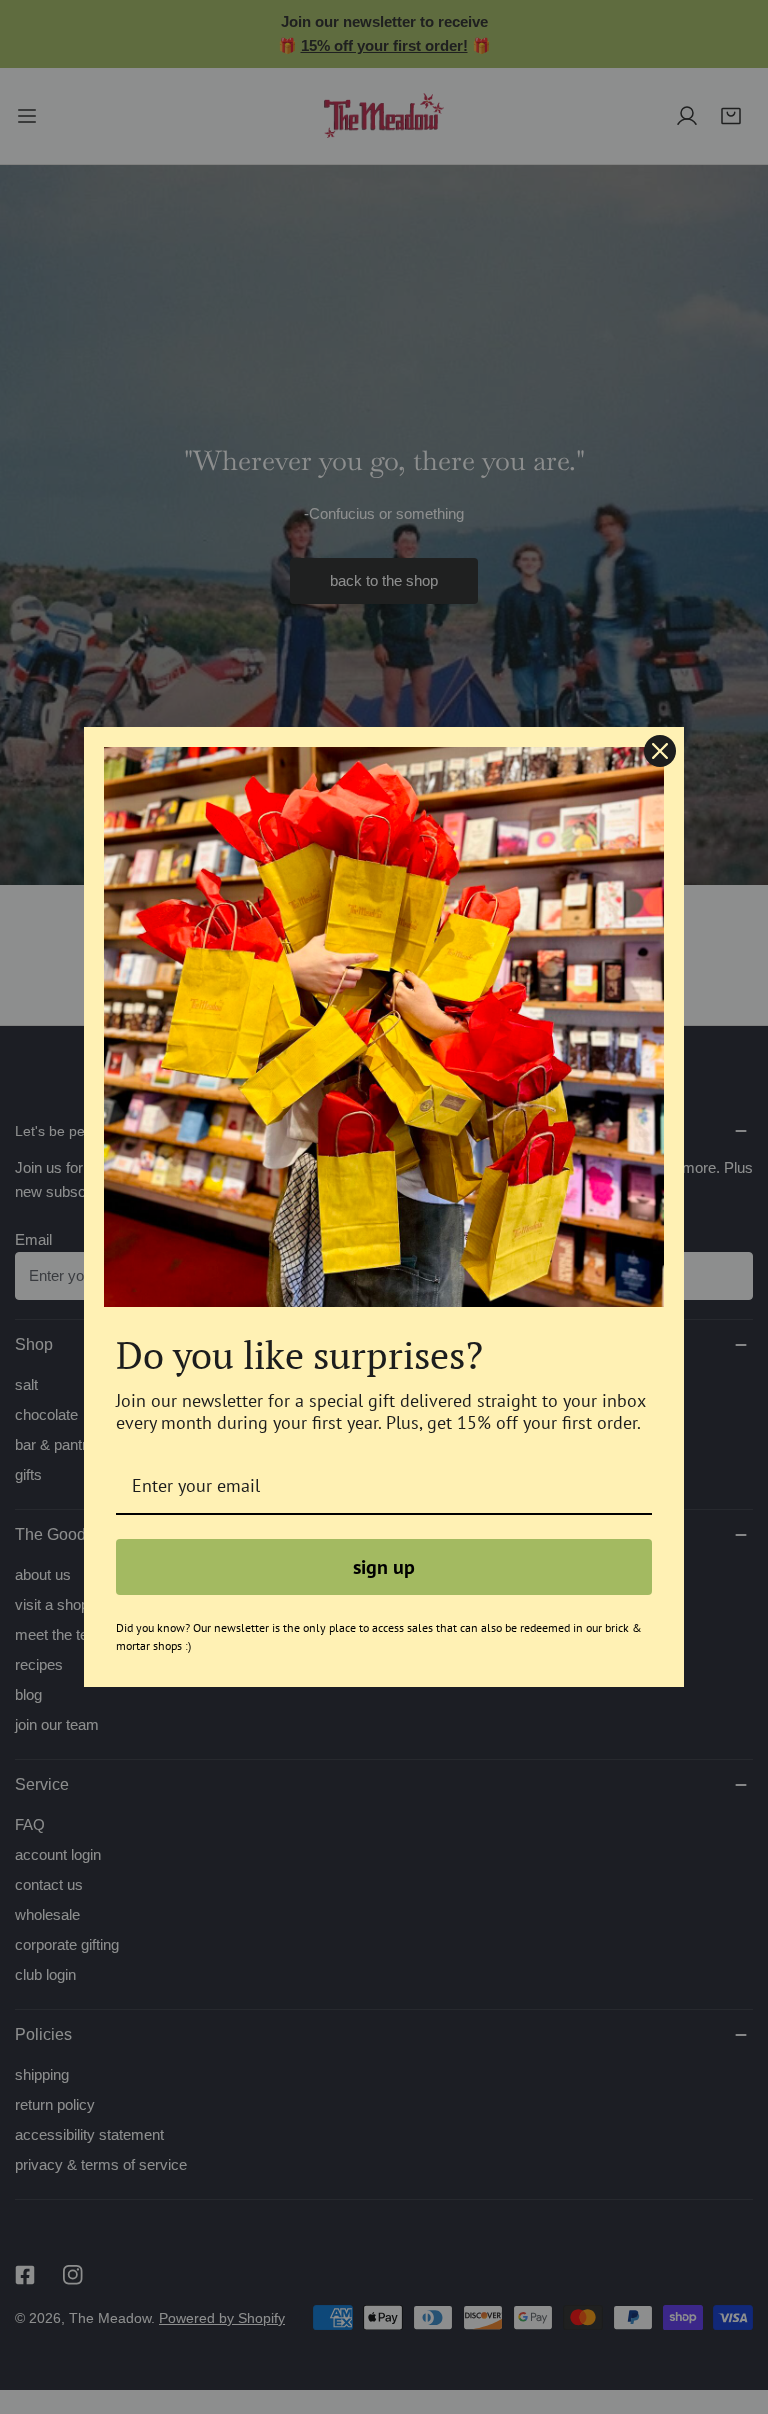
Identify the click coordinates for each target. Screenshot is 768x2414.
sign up (384, 1567)
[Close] (660, 751)
